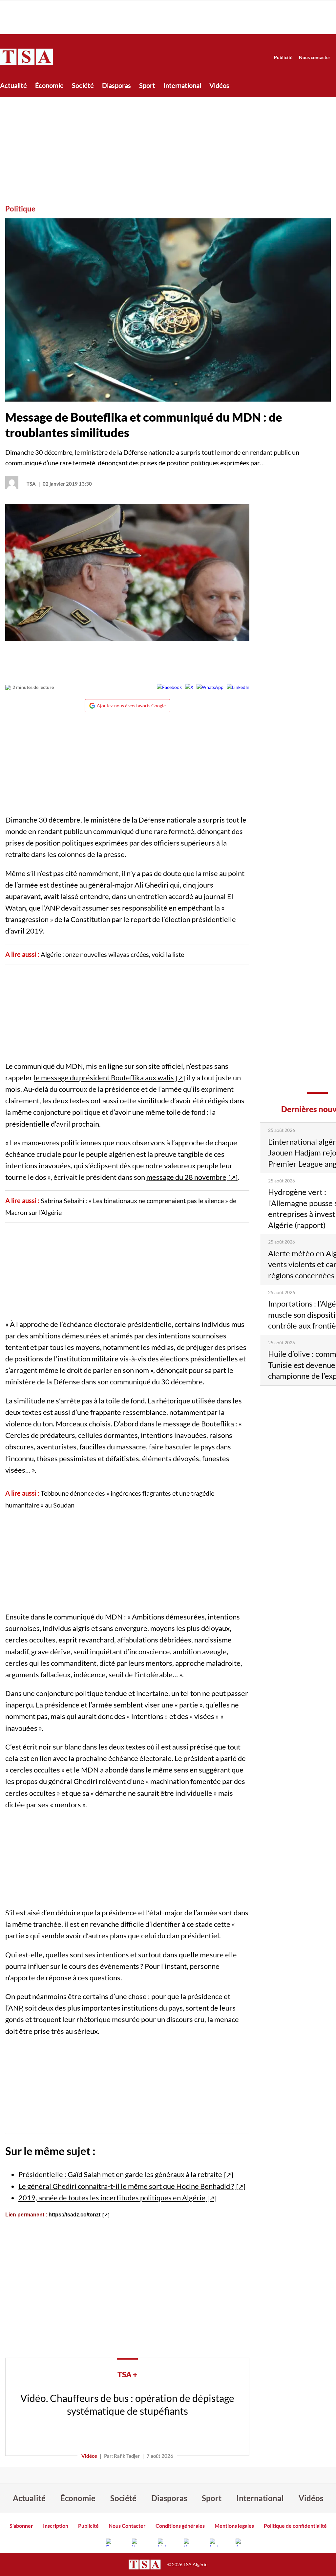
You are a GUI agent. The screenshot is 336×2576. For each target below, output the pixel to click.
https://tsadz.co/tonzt (74, 2215)
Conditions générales (180, 2526)
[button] (168, 310)
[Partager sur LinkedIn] (238, 687)
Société (83, 85)
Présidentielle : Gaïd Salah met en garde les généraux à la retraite (120, 2174)
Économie (49, 85)
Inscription (56, 2526)
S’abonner (21, 2526)
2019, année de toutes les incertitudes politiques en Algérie (112, 2198)
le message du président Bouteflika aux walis (104, 1078)
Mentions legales (234, 2526)
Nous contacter (315, 57)
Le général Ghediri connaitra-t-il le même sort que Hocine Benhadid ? (126, 2186)
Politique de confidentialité (295, 2526)
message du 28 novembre (186, 1177)
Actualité (13, 85)
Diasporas (116, 85)
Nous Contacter (127, 2526)
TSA (31, 484)
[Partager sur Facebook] (169, 687)
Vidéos (219, 85)
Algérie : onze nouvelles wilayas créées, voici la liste (112, 954)
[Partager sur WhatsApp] (210, 687)
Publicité (283, 57)
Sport (147, 85)
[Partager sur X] (189, 687)
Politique (20, 209)
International (182, 85)
